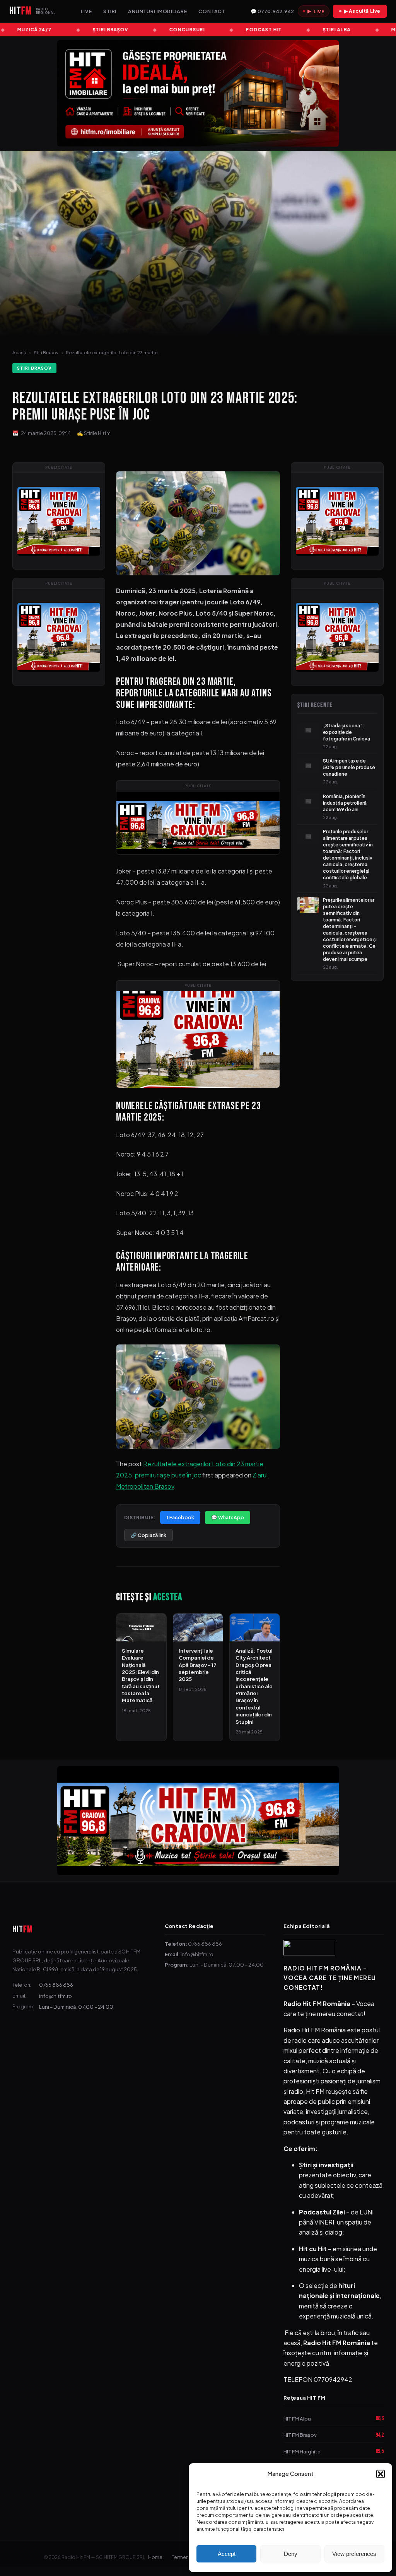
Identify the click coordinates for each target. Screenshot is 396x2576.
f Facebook (180, 1517)
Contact (212, 11)
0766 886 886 (56, 1985)
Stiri (110, 11)
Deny (291, 2554)
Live (86, 11)
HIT (22, 1929)
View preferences (354, 2554)
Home (155, 2557)
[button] (381, 2474)
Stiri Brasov (46, 352)
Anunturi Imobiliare (158, 11)
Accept (227, 2554)
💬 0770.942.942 (272, 11)
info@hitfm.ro (55, 1996)
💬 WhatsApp (228, 1517)
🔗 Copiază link (148, 1535)
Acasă (19, 352)
